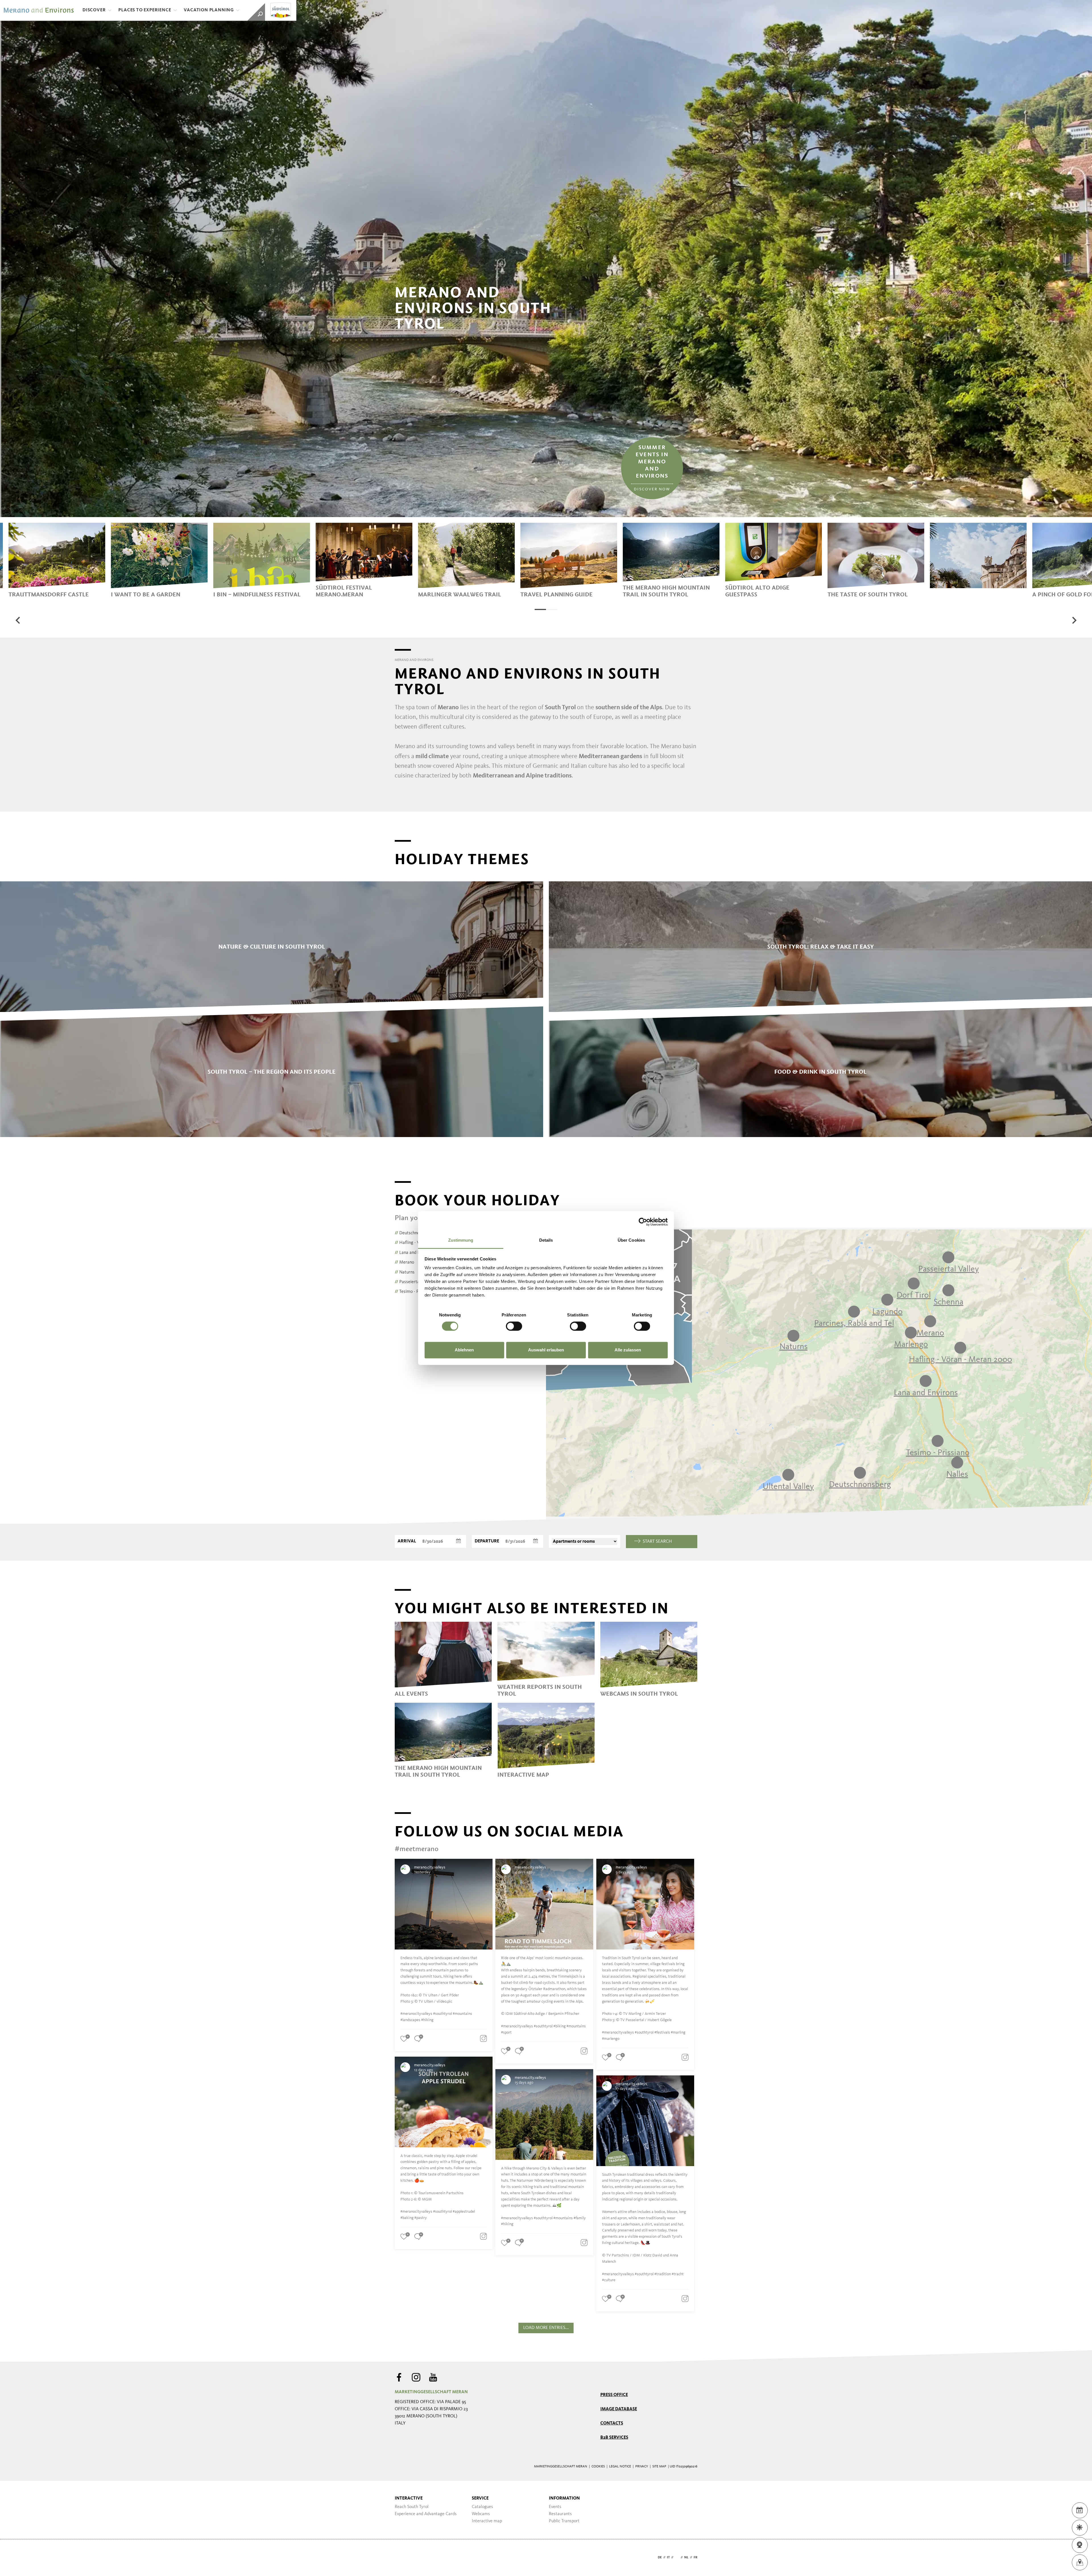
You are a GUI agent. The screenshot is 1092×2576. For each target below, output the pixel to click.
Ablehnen (464, 1350)
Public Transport (564, 2521)
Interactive (409, 2498)
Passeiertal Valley (414, 1282)
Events (555, 2507)
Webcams (481, 2514)
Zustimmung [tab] (461, 1240)
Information (564, 2498)
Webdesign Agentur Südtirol (402, 2558)
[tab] (540, 609)
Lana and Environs (414, 1253)
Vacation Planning (209, 10)
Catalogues (482, 2507)
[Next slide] (1074, 620)
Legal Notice (620, 2467)
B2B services (614, 2438)
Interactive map (487, 2521)
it (668, 2558)
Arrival (407, 1541)
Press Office (614, 2395)
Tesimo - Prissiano (414, 1292)
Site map (659, 2467)
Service (480, 2498)
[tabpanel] (57, 560)
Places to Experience (145, 10)
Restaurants (560, 2514)
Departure (487, 1541)
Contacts (612, 2423)
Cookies (598, 2467)
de (660, 2558)
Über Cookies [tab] (631, 1240)
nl (686, 2558)
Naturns (405, 1272)
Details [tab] (546, 1240)
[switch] (514, 1326)
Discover (94, 10)
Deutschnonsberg (413, 1233)
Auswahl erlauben (546, 1350)
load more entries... (546, 2328)
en (677, 2558)
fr (695, 2558)
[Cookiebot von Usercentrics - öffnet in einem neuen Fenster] (643, 1222)
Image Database (619, 2409)
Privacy (642, 2467)
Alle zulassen (628, 1350)
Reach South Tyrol (412, 2507)
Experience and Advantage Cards (426, 2514)
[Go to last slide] (18, 620)
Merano (404, 1262)
